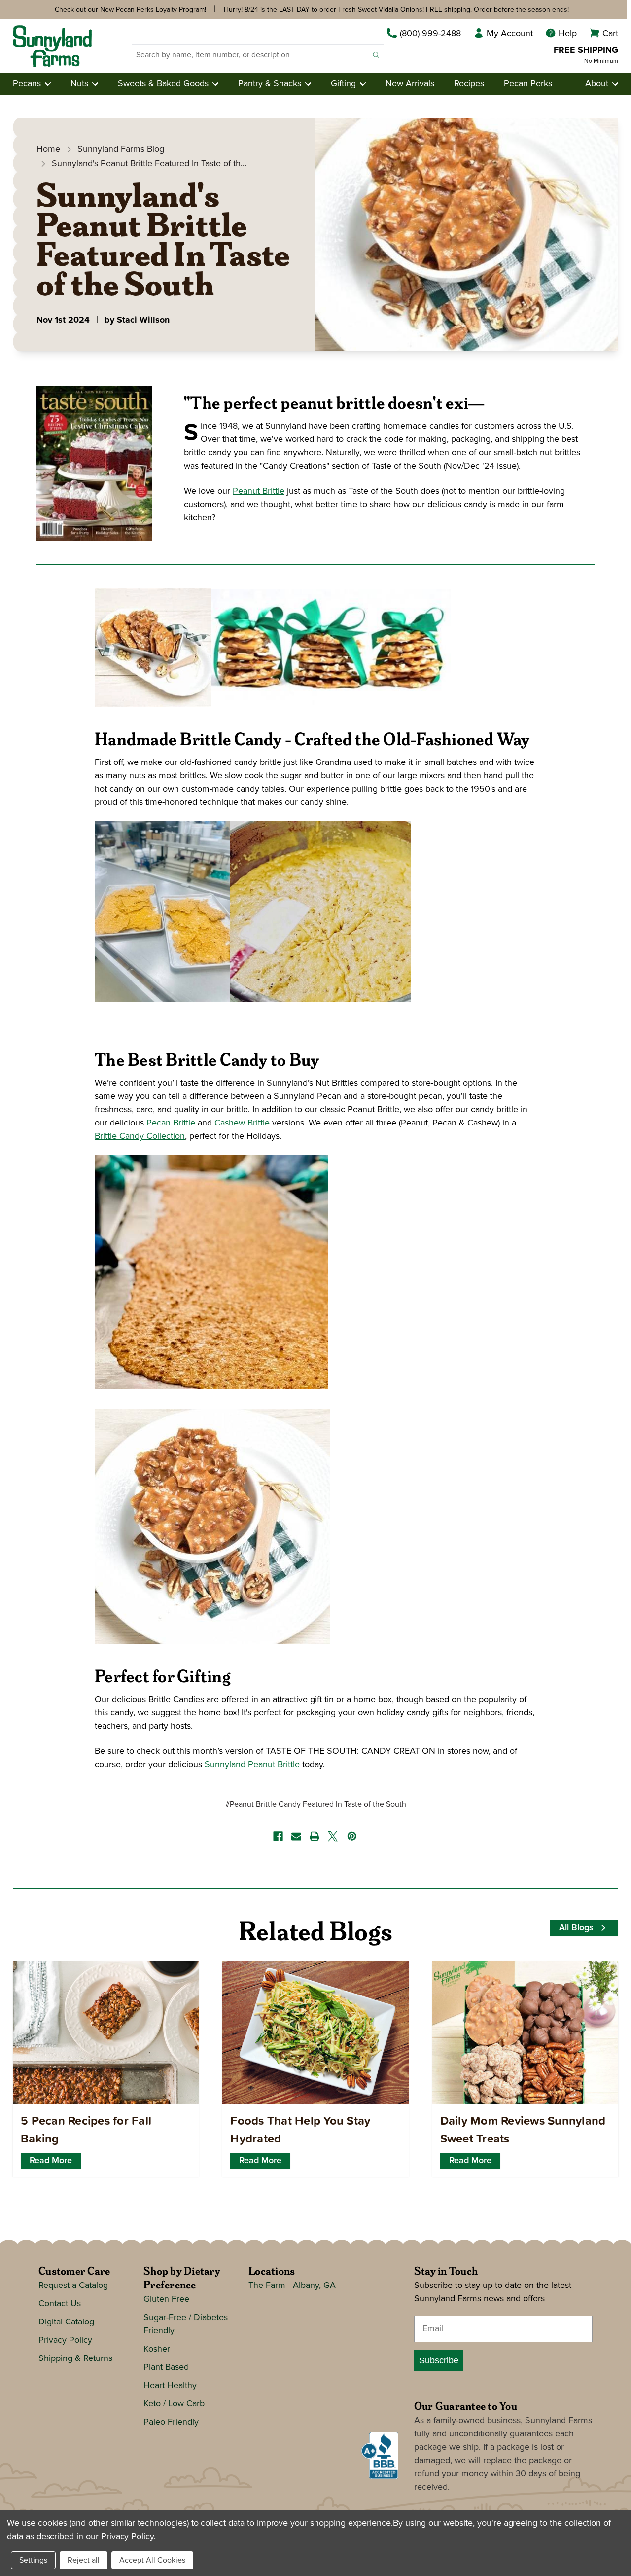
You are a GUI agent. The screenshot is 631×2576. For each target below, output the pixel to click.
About (597, 84)
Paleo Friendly (171, 2422)
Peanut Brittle (259, 491)
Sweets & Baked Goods (163, 84)
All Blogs (576, 1928)
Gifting (343, 84)
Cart (610, 34)
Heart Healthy (170, 2386)
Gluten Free (166, 2299)
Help (568, 34)
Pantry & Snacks (270, 84)
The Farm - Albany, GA (292, 2286)
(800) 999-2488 (430, 34)
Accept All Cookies (152, 2560)
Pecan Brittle (171, 1123)
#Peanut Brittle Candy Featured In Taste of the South (316, 1804)
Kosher (157, 2349)
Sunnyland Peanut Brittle (252, 1765)
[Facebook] (278, 1836)
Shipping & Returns (75, 2358)
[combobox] (250, 55)
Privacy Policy (65, 2340)
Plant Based (166, 2367)
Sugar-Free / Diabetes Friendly (186, 2324)
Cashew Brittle (242, 1123)
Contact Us (60, 2304)
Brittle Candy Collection (140, 1136)
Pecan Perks (528, 84)
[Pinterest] (352, 1836)
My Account (510, 34)
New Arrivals (410, 84)
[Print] (315, 1836)
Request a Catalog (73, 2286)
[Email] (296, 1836)
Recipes (469, 84)
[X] (333, 1836)
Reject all (84, 2560)
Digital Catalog (66, 2322)
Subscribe (439, 2360)
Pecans (27, 84)
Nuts (79, 84)
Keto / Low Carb (174, 2404)
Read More (51, 2161)
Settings (33, 2560)
